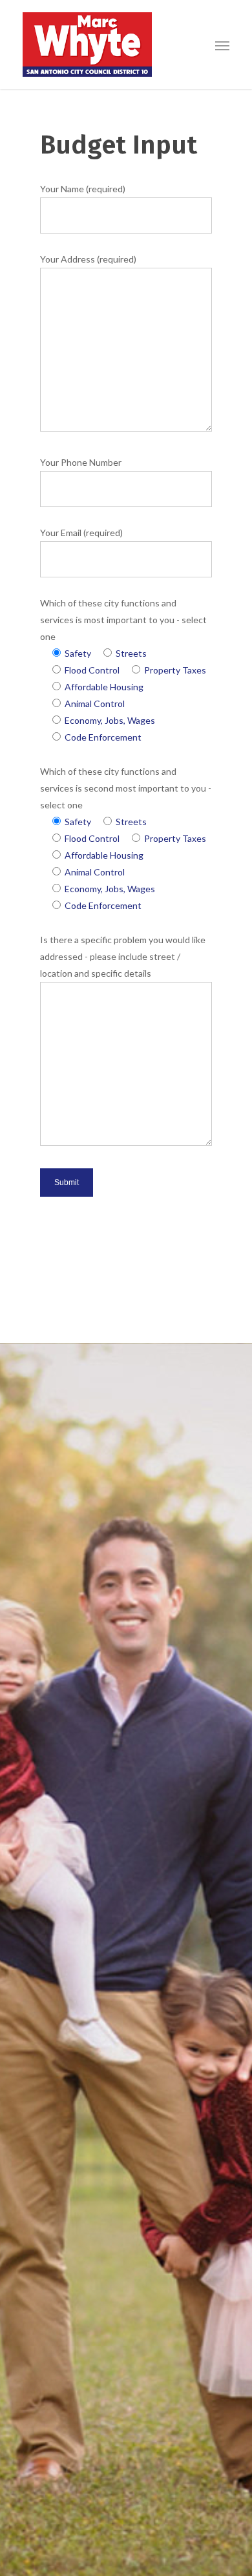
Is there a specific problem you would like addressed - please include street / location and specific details (123, 956)
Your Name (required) (83, 189)
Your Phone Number (81, 462)
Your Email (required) (81, 533)
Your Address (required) (88, 259)
